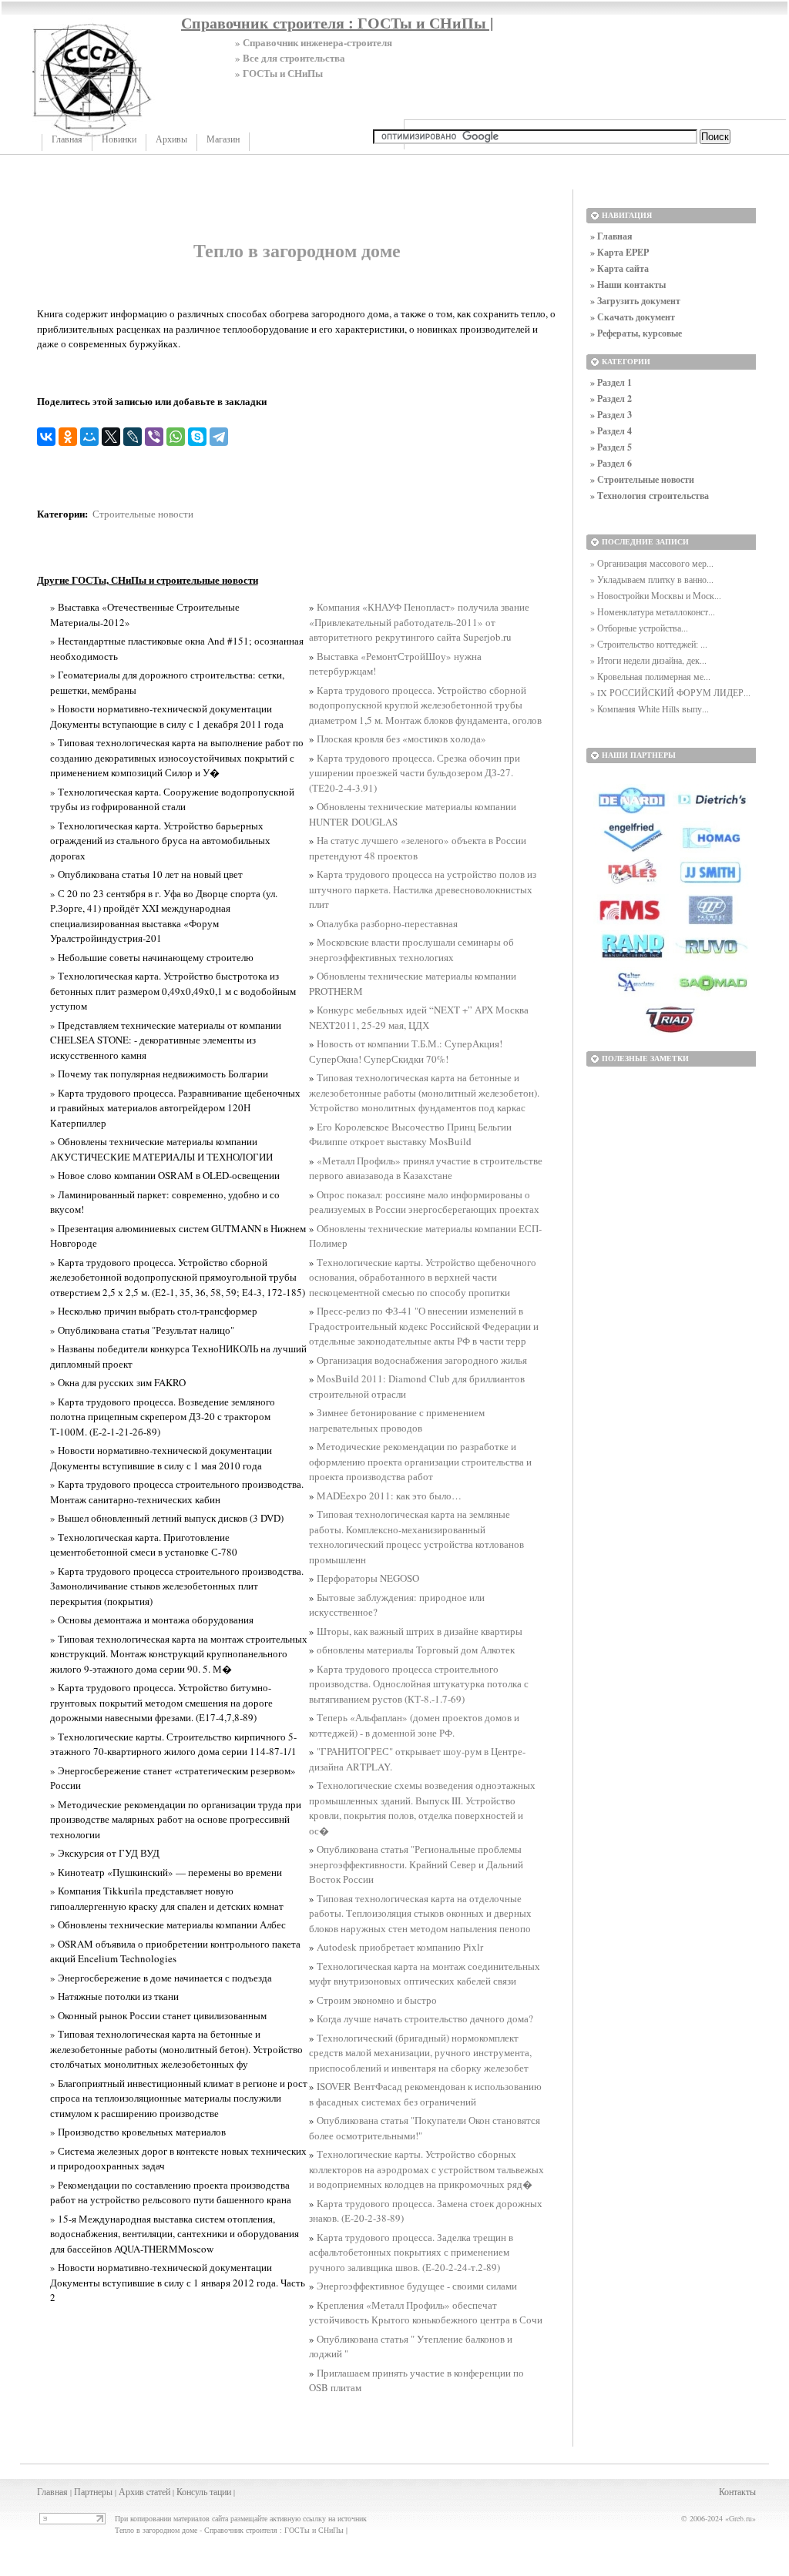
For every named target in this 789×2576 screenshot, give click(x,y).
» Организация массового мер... (652, 563)
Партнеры (93, 2491)
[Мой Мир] (89, 437)
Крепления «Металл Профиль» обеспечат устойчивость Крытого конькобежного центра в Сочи (426, 2313)
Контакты (737, 2491)
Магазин (223, 139)
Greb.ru (740, 2518)
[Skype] (197, 437)
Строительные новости (143, 514)
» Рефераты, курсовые (636, 333)
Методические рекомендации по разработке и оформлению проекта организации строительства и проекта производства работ (420, 1461)
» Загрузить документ (635, 301)
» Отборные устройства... (639, 628)
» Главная (611, 236)
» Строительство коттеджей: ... (649, 644)
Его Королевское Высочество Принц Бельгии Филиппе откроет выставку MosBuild (410, 1134)
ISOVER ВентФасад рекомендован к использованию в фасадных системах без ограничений (425, 2094)
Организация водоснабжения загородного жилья (422, 1360)
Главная (67, 139)
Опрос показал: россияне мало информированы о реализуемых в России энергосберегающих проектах (424, 1202)
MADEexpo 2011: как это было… (389, 1496)
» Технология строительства (650, 496)
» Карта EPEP (619, 252)
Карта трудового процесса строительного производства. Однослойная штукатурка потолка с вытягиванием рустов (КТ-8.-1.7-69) (419, 1684)
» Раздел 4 (611, 431)
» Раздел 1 (611, 382)
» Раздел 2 (611, 399)
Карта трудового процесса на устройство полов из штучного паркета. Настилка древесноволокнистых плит (423, 889)
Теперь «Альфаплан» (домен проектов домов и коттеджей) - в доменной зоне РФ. (414, 1725)
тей (164, 2491)
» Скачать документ (633, 317)
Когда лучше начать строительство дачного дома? (425, 2018)
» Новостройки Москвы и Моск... (656, 595)
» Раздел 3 (611, 415)
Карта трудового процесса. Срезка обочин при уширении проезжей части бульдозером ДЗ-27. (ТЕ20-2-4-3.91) (415, 773)
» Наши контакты (628, 285)
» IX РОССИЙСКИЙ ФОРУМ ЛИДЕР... (670, 692)
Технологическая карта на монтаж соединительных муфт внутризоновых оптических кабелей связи (425, 1974)
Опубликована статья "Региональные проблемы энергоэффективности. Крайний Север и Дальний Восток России (416, 1864)
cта (152, 2491)
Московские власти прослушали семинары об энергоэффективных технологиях (411, 950)
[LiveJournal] (133, 437)
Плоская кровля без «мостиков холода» (401, 739)
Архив (131, 2491)
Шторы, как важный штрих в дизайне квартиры (420, 1631)
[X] (111, 437)
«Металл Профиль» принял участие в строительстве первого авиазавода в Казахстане (426, 1168)
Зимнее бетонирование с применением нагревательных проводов (397, 1420)
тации (220, 2491)
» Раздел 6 (611, 463)
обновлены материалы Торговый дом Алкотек (416, 1650)
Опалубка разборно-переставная (387, 923)
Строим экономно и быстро (377, 2000)
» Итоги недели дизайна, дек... (648, 660)
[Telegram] (219, 437)
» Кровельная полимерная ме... (650, 676)
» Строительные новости (642, 479)
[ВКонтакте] (46, 437)
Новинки (119, 139)
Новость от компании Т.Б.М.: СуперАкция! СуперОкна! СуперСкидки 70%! (406, 1051)
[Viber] (154, 437)
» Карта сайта (619, 268)
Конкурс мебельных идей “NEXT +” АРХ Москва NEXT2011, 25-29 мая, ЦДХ (419, 1017)
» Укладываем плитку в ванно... (652, 579)
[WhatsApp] (176, 437)
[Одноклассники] (68, 437)
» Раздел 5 (611, 447)
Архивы (171, 139)
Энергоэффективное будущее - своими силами (417, 2286)
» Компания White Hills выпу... (650, 708)
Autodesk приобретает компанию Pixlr (400, 1947)
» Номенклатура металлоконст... (653, 611)
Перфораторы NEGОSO (368, 1578)
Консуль (192, 2491)
